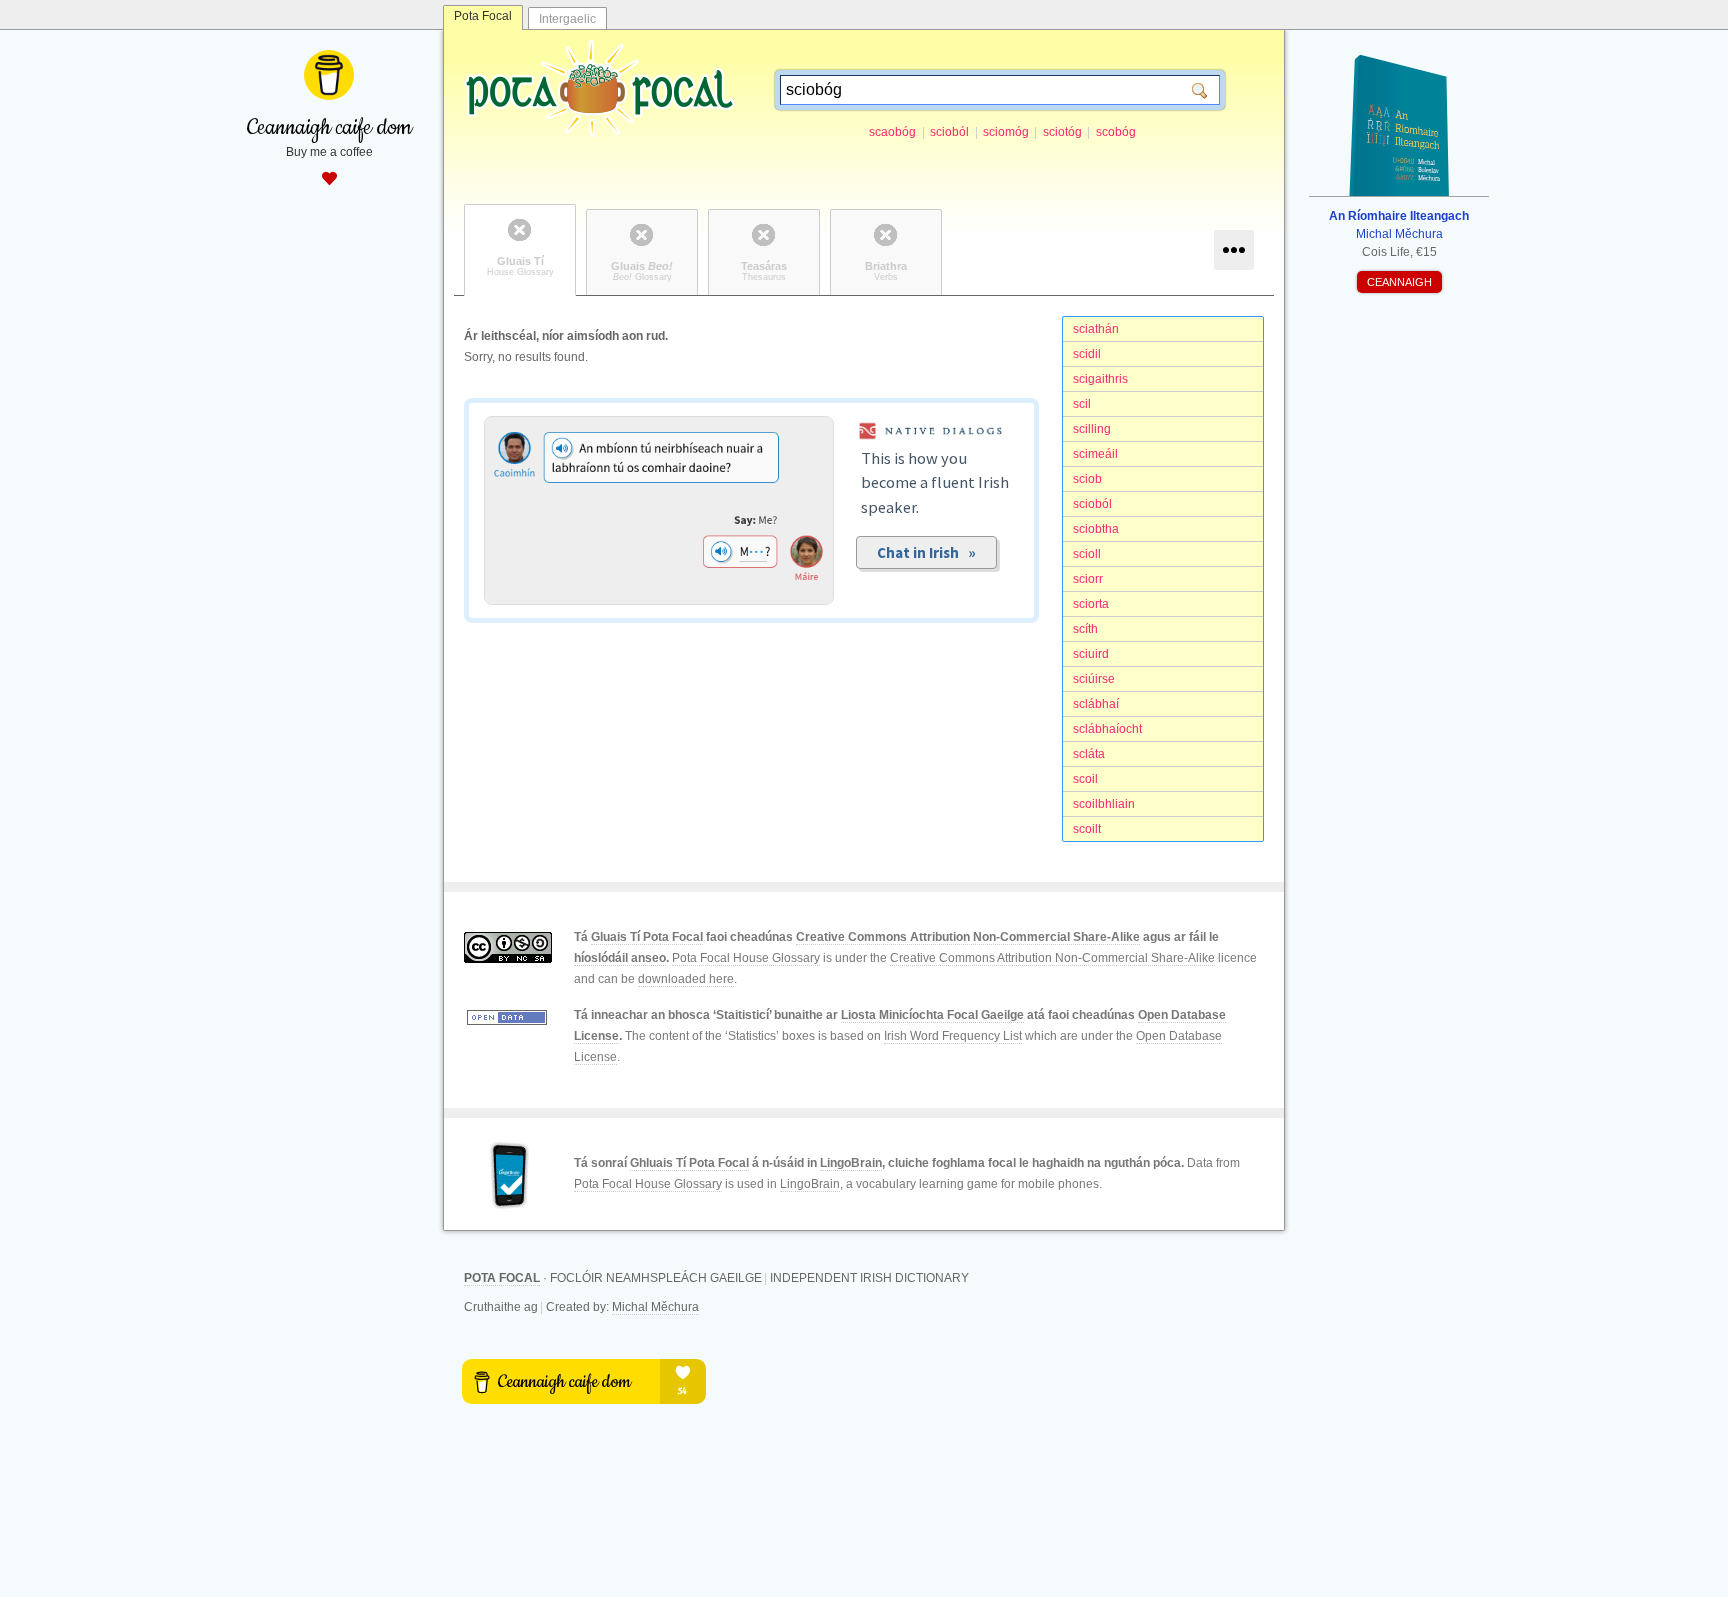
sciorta (1091, 604)
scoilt (1087, 829)
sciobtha (1096, 529)
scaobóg (892, 132)
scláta (1089, 754)
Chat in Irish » (926, 552)
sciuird (1091, 654)
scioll (1087, 554)
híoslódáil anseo (620, 958)
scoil (1085, 779)
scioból (949, 132)
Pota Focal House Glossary (746, 958)
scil (1082, 404)
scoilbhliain (1104, 804)
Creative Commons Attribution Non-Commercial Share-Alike (968, 937)
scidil (1087, 354)
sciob (1087, 479)
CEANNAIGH (1399, 282)
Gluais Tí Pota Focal (647, 937)
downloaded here (686, 979)
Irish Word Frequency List (953, 1036)
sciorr (1088, 579)
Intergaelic (567, 19)
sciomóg (1006, 132)
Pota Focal (483, 16)
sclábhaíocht (1107, 729)
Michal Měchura (655, 1307)
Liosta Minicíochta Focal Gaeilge (932, 1015)
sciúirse (1094, 679)
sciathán (1096, 329)
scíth (1085, 629)
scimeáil (1095, 454)
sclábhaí (1096, 704)
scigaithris (1100, 379)
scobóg (1116, 132)
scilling (1092, 429)
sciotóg (1062, 132)
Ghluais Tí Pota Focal (689, 1163)
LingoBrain (851, 1163)
